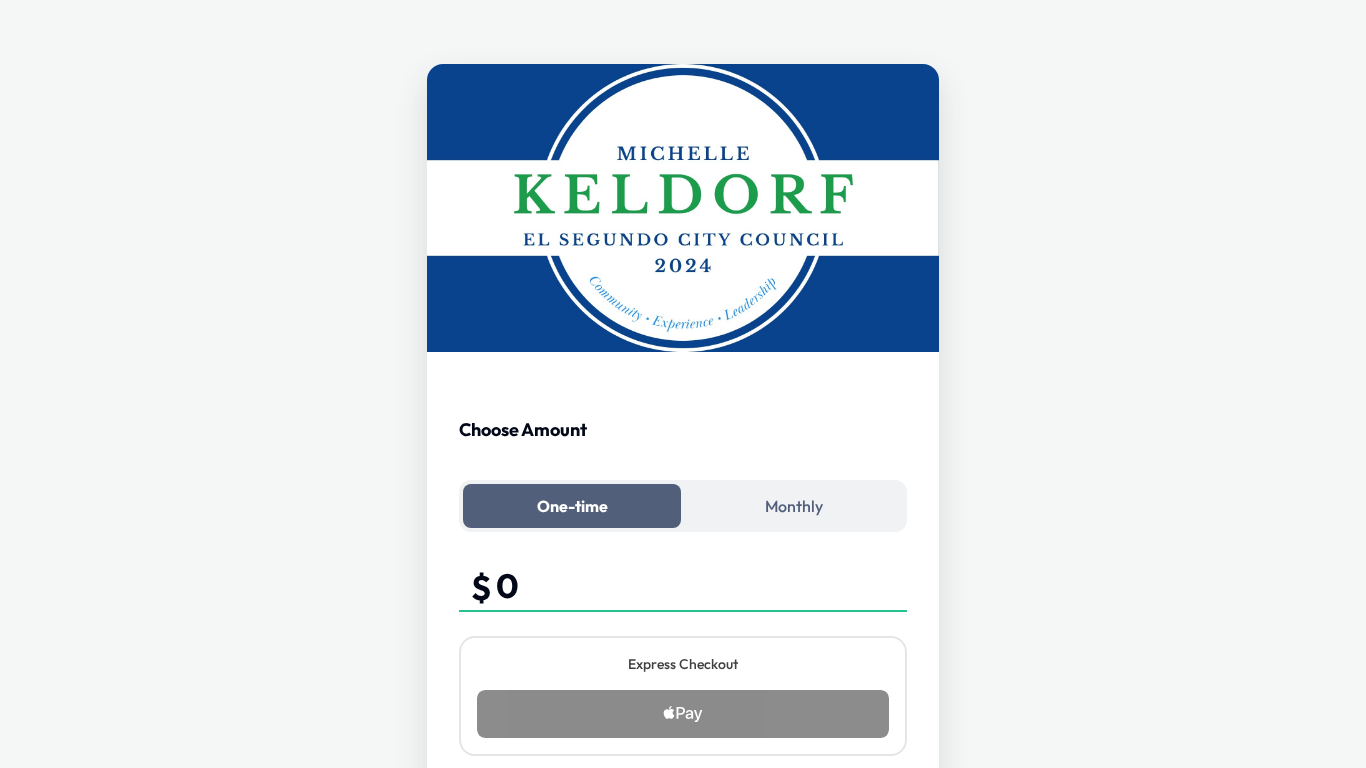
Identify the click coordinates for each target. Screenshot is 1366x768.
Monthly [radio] (794, 506)
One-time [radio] (572, 506)
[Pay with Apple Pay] (683, 714)
